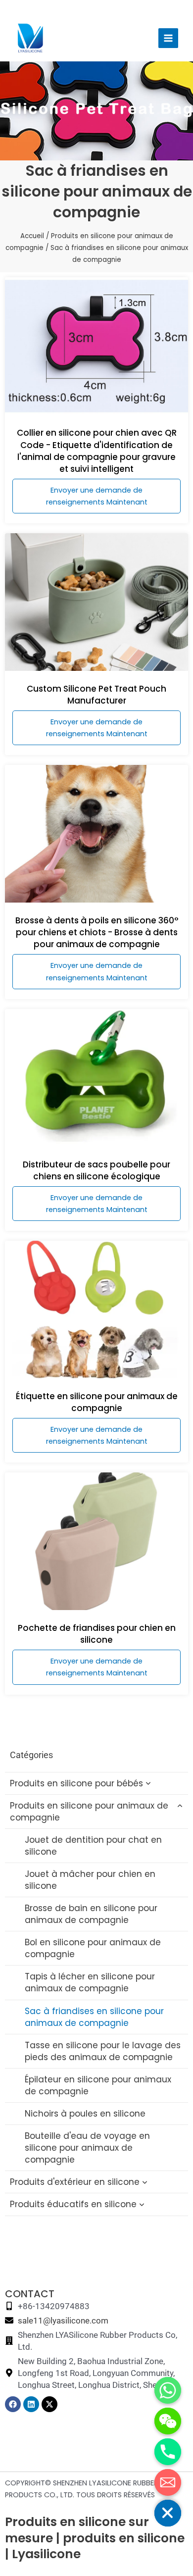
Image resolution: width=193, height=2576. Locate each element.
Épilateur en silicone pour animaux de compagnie (98, 2085)
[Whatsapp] (168, 2390)
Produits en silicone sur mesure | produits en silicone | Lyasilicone (95, 2538)
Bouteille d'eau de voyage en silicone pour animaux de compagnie (87, 2148)
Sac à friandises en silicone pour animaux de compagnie (94, 2017)
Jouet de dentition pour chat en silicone (93, 1846)
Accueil (32, 236)
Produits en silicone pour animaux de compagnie (89, 1812)
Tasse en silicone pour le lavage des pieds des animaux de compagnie (103, 2051)
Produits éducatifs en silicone (73, 2204)
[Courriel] (168, 2482)
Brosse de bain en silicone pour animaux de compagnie (91, 1914)
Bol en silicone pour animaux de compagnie (93, 1948)
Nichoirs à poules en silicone (85, 2114)
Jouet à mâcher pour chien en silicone (90, 1880)
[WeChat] (168, 2421)
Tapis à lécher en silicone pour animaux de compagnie (90, 1982)
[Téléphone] (168, 2452)
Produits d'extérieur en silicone (75, 2182)
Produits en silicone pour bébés (76, 1783)
